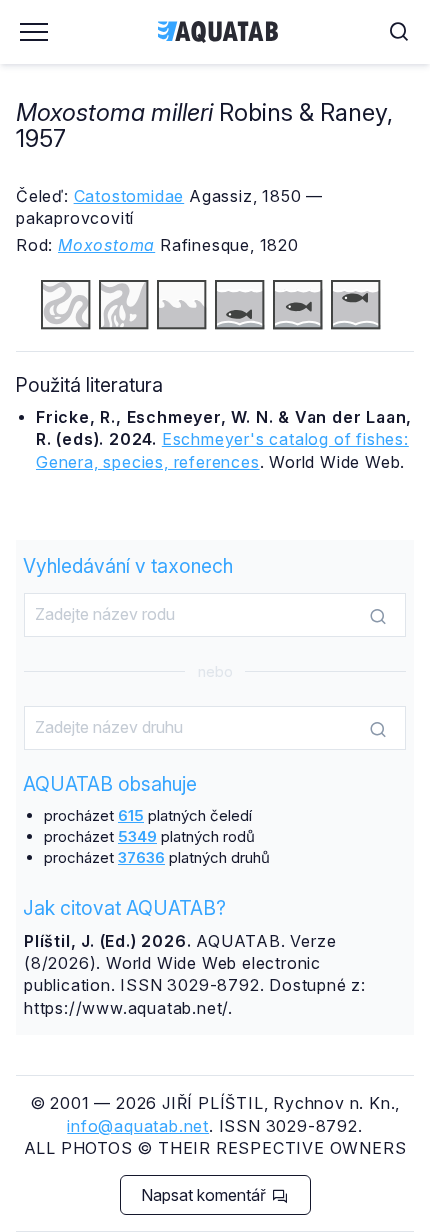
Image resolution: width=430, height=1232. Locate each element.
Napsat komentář (205, 1195)
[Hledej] (378, 616)
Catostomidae (129, 196)
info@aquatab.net (138, 1126)
